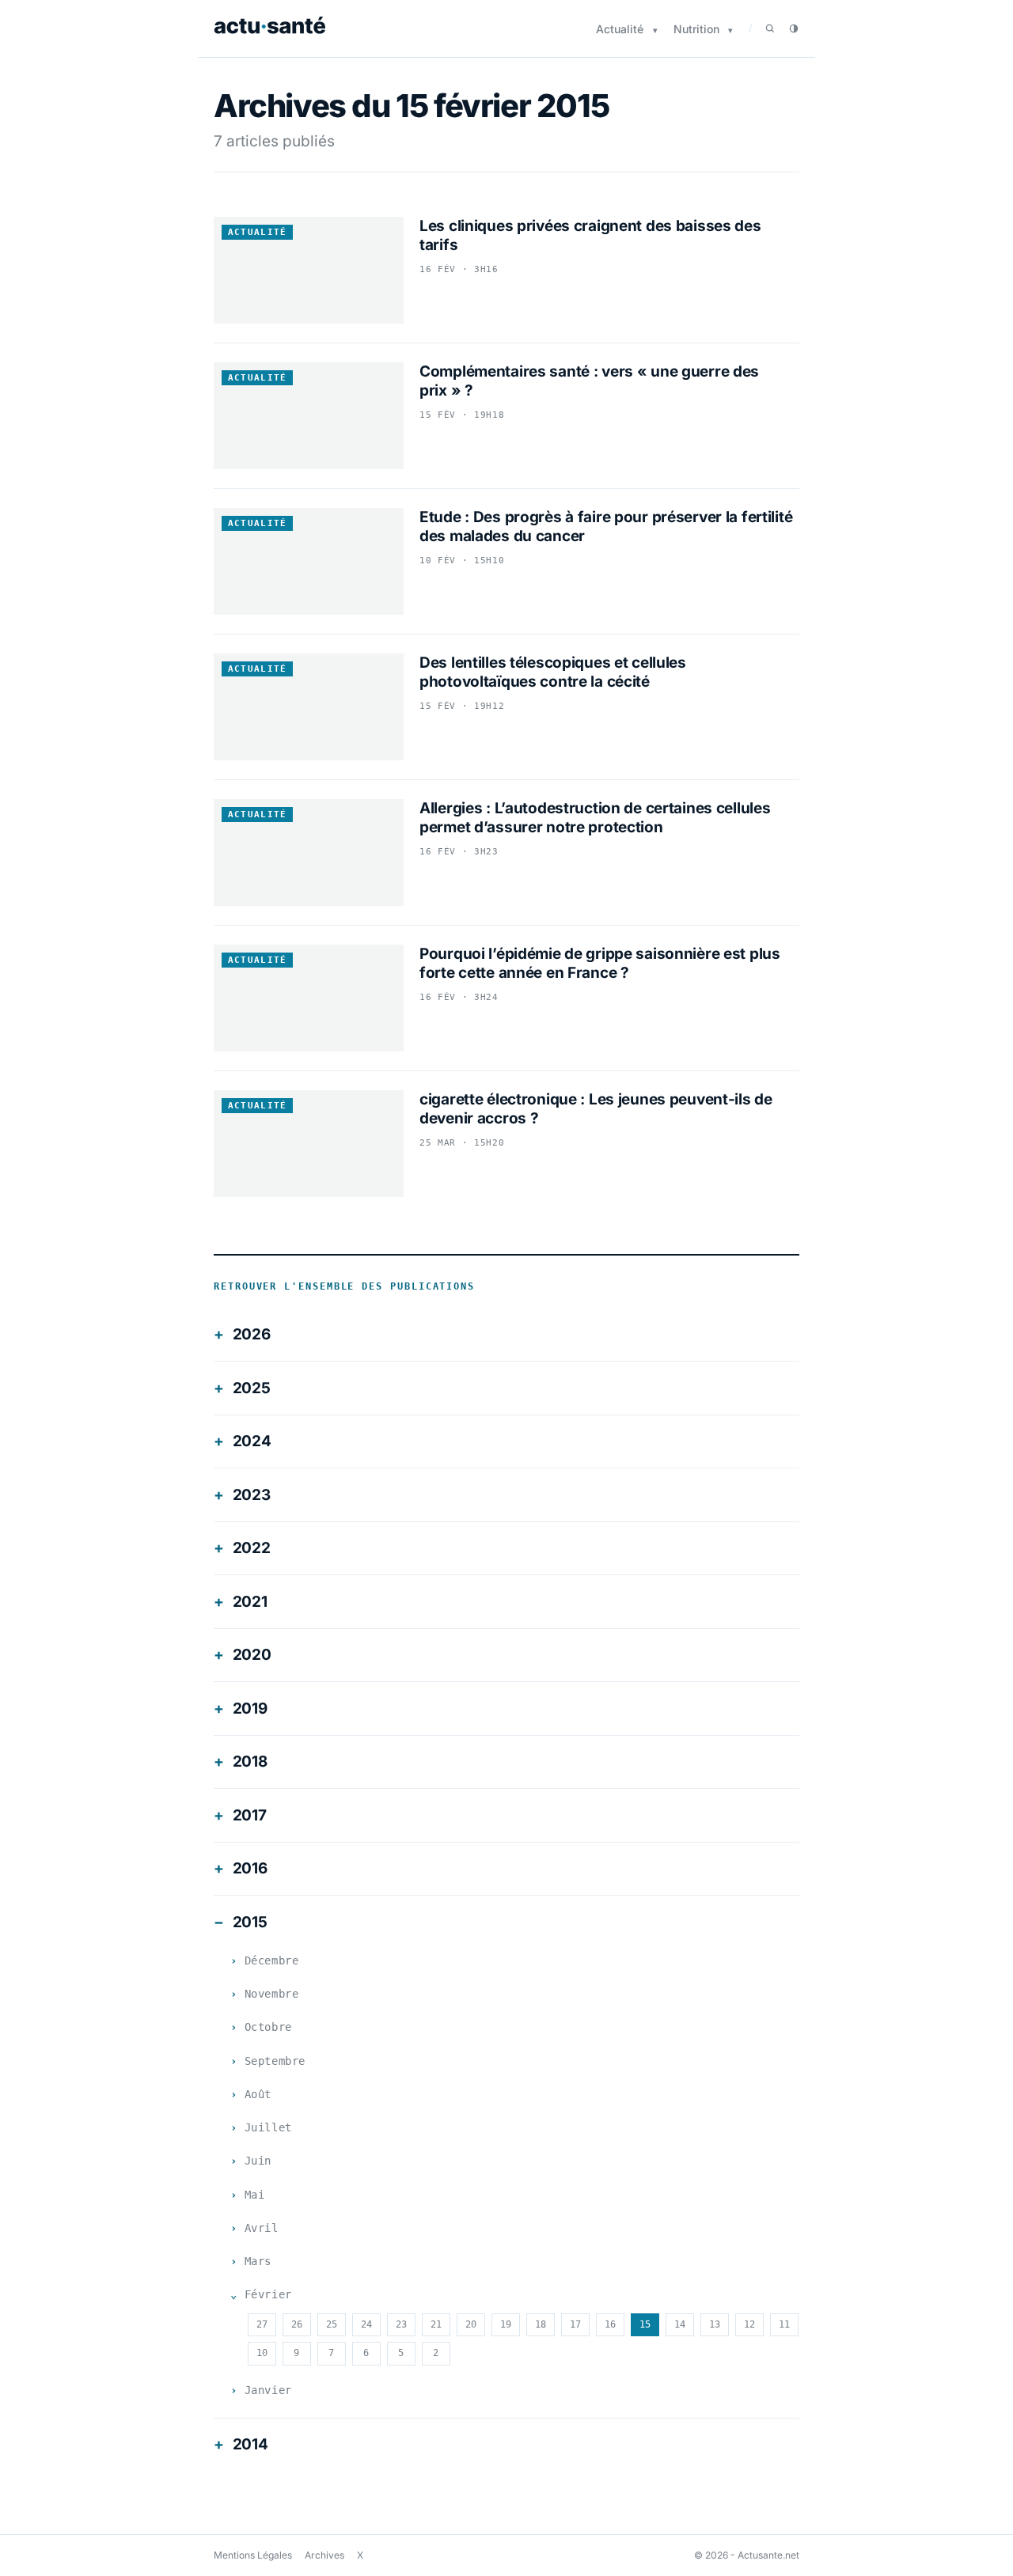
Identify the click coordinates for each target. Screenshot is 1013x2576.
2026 (252, 1334)
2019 (250, 1708)
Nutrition (696, 29)
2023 (252, 1495)
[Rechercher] (770, 28)
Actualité (620, 29)
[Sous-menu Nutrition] (730, 30)
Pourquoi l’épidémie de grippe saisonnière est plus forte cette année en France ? (600, 963)
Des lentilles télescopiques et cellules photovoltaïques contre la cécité (553, 672)
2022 (252, 1548)
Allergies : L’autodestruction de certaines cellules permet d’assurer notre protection (595, 818)
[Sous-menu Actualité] (655, 30)
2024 (252, 1441)
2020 (252, 1655)
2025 (252, 1388)
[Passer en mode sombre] (794, 28)
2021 (250, 1602)
